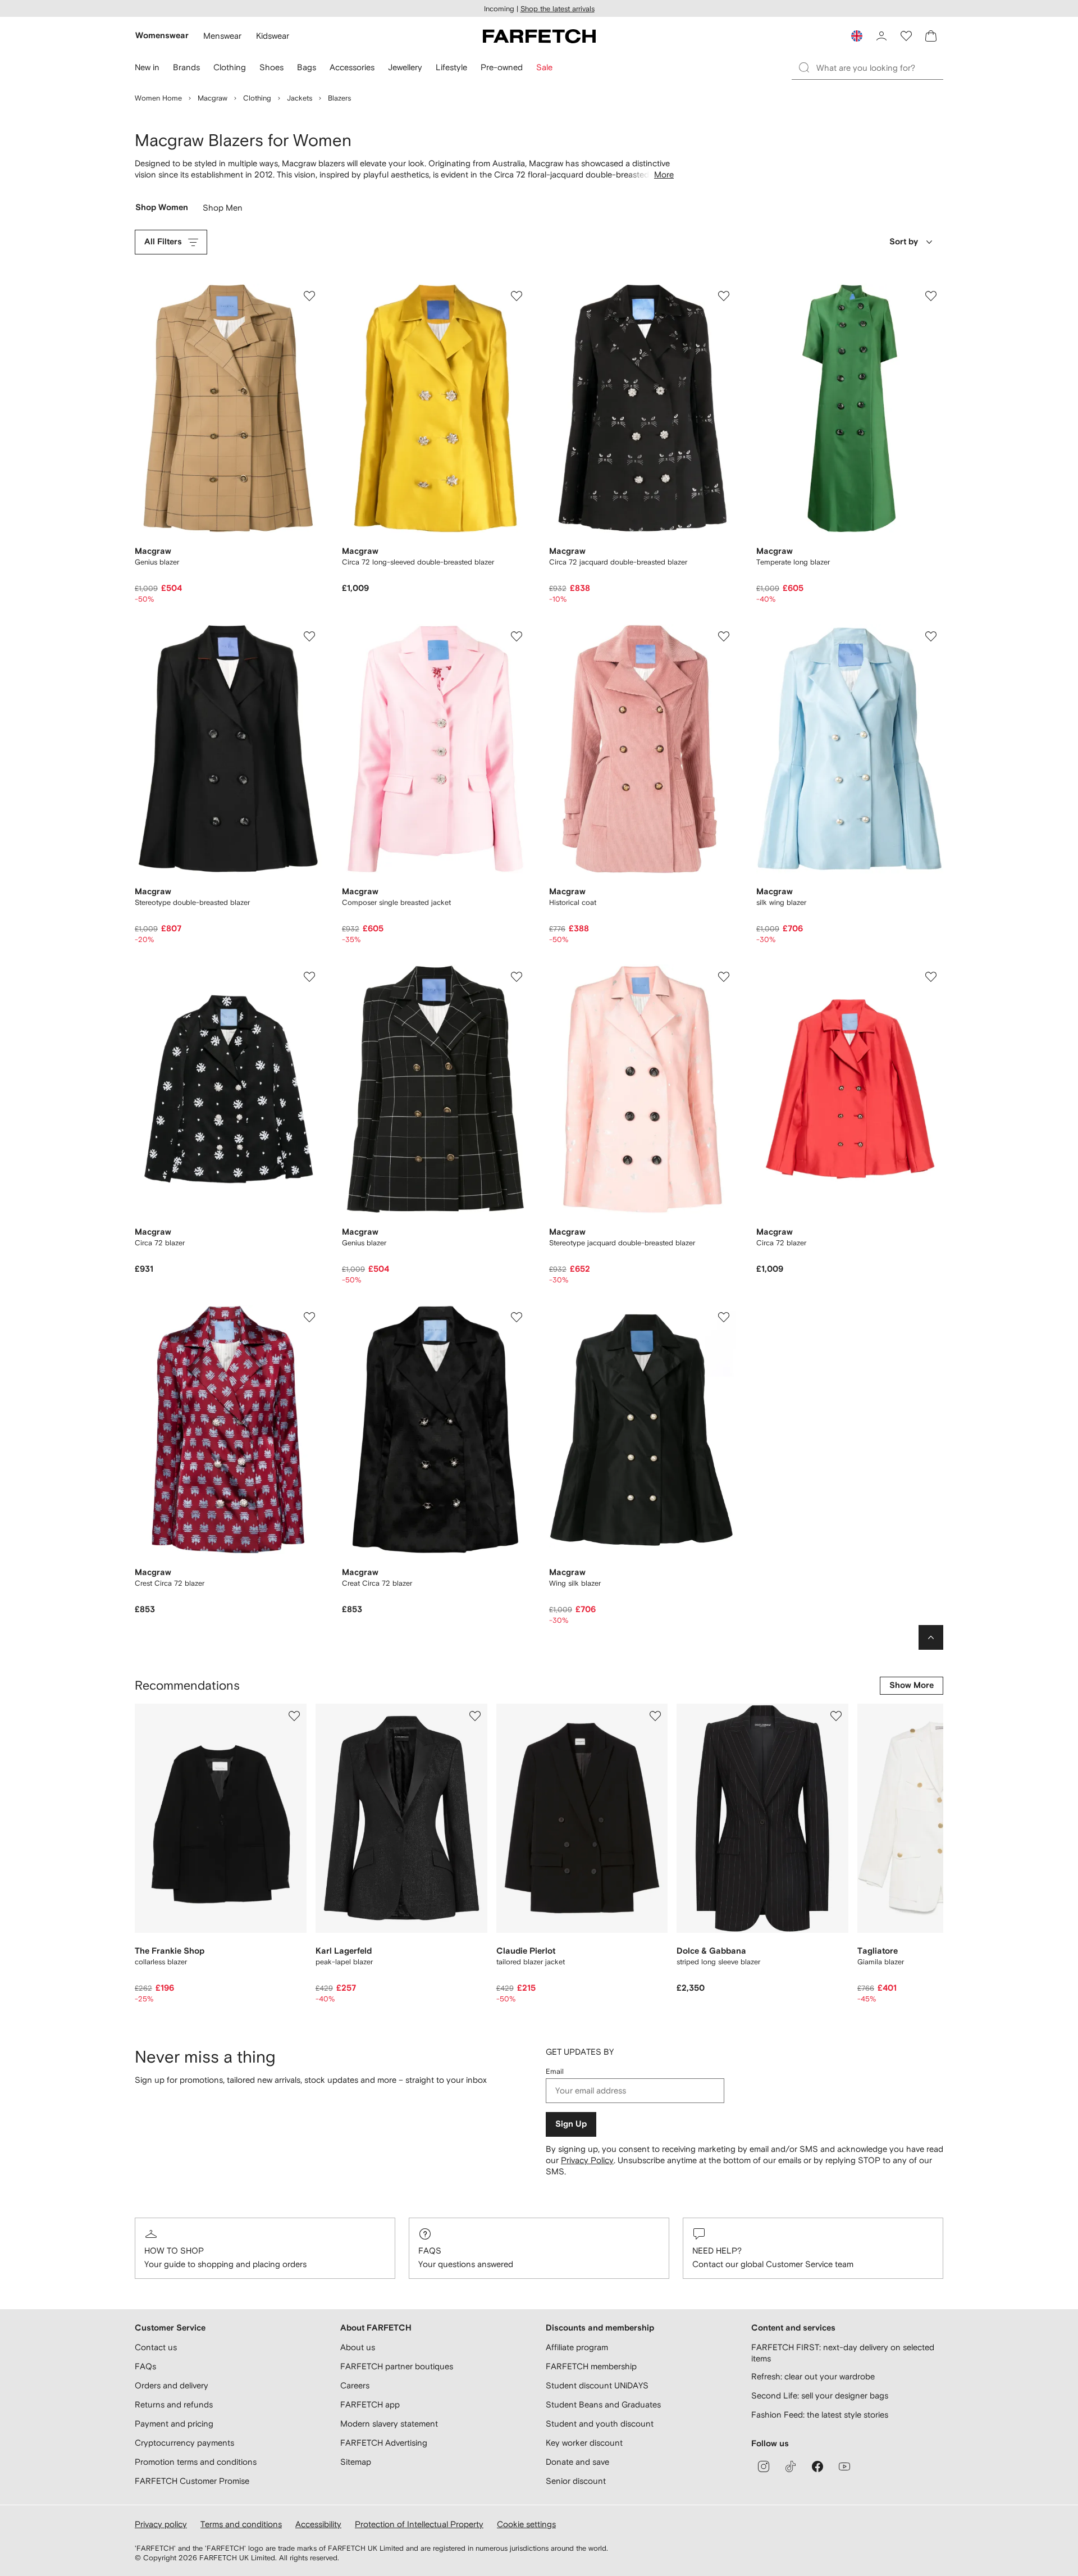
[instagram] (764, 2466)
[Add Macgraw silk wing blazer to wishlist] (931, 636)
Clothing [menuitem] (230, 67)
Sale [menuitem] (544, 67)
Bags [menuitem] (307, 67)
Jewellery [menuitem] (405, 67)
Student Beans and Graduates (603, 2404)
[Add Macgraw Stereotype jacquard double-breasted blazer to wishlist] (724, 977)
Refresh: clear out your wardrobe (813, 2376)
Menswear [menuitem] (222, 36)
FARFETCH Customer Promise (192, 2481)
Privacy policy (161, 2524)
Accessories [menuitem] (352, 67)
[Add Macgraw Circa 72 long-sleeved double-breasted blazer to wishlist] (517, 296)
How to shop (174, 2250)
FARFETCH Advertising (384, 2443)
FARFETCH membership (591, 2366)
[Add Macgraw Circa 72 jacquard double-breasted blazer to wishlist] (724, 296)
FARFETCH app (370, 2404)
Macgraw (213, 98)
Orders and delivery (172, 2385)
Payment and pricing (174, 2423)
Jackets (300, 98)
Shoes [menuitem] (271, 67)
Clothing (257, 98)
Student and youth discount (600, 2423)
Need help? (717, 2250)
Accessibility (318, 2524)
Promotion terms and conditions (196, 2462)
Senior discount (576, 2481)
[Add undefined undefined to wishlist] (294, 1716)
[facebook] (817, 2466)
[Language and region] (857, 36)
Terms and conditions (241, 2524)
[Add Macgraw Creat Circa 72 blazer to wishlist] (517, 1317)
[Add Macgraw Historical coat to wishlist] (724, 636)
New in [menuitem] (147, 67)
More (664, 174)
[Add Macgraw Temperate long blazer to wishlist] (931, 296)
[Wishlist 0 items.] (906, 36)
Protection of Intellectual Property (419, 2524)
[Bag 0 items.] (931, 36)
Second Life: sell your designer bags (820, 2395)
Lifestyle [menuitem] (451, 67)
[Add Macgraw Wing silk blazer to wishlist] (724, 1317)
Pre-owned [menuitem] (502, 67)
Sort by (904, 242)
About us (358, 2347)
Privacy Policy (587, 2160)
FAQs (430, 2250)
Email (555, 2071)
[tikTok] (791, 2466)
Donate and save (577, 2462)
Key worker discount (584, 2443)
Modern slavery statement (389, 2423)
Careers (355, 2385)
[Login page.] (881, 36)
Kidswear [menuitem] (273, 36)
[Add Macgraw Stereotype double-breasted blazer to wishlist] (309, 636)
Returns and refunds (174, 2404)
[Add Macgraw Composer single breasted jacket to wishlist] (517, 636)
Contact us (156, 2347)
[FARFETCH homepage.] (539, 36)
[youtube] (844, 2466)
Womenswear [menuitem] (162, 36)
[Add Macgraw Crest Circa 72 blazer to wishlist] (309, 1317)
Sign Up (571, 2124)
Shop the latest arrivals (558, 9)
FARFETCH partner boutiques (397, 2366)
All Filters (163, 242)
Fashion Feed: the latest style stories (820, 2415)
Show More (912, 1685)
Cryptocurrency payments (184, 2443)
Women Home (158, 98)
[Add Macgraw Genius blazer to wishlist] (309, 296)
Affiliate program (577, 2347)
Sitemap (356, 2462)
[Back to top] (931, 1637)
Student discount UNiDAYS (597, 2385)
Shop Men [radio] (223, 210)
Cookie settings (526, 2524)
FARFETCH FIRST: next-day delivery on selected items (843, 2353)
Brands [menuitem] (186, 67)
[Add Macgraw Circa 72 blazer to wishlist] (309, 977)
